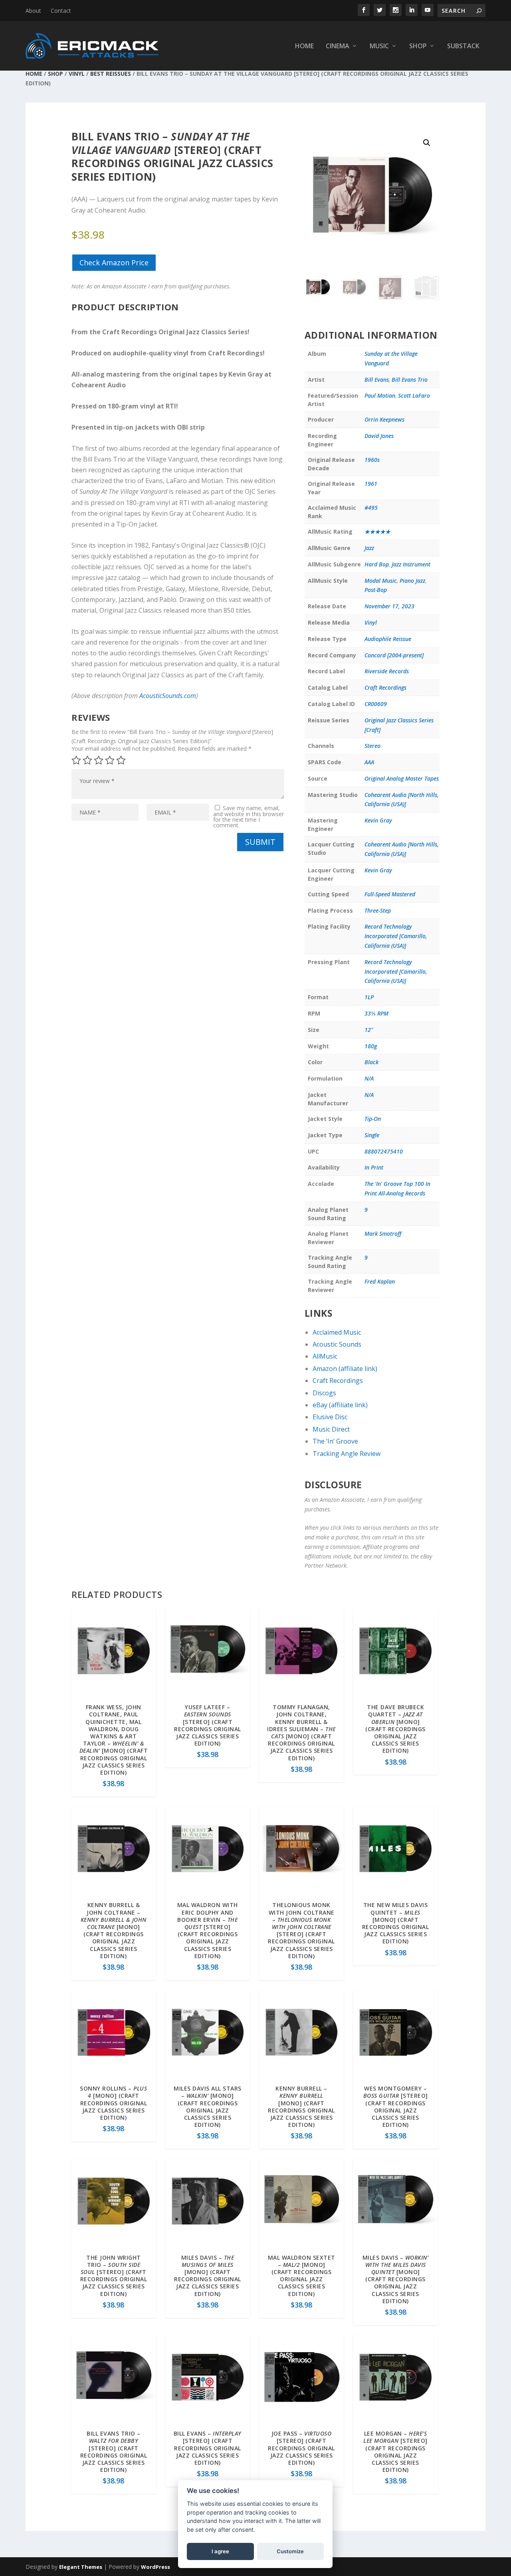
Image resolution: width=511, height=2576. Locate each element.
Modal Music (381, 581)
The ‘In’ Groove (335, 1441)
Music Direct (331, 1429)
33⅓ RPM (376, 1013)
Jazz (369, 548)
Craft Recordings (385, 687)
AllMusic (325, 1356)
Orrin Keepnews (384, 419)
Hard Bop (377, 564)
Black (371, 1062)
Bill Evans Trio (410, 380)
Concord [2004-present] (394, 655)
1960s (372, 460)
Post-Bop (376, 590)
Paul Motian (380, 395)
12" (369, 1030)
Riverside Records (387, 671)
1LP (369, 997)
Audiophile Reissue (388, 639)
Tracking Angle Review (347, 1454)
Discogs (324, 1393)
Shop (418, 46)
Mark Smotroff (383, 1234)
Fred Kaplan (380, 1281)
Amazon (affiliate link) (345, 1369)
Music (379, 46)
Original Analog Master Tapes (402, 778)
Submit (260, 842)
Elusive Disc (330, 1417)
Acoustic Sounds (337, 1344)
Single (372, 1135)
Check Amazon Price (114, 262)
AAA (369, 762)
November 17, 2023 (389, 606)
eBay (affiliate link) (340, 1405)
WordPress (155, 2567)
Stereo (372, 746)
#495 (371, 508)
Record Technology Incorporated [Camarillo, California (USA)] (396, 936)
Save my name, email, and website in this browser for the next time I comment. (249, 817)
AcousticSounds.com (168, 696)
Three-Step (378, 910)
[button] (427, 143)
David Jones (379, 436)
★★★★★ (377, 532)
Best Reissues (111, 74)
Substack (463, 46)
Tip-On (373, 1119)
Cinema (338, 46)
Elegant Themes (81, 2567)
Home (304, 46)
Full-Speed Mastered (390, 894)
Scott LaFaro (414, 395)
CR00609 (376, 704)
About (33, 11)
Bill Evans (377, 380)
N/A (369, 1078)
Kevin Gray (378, 820)
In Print (374, 1167)
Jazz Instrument (411, 564)
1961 (371, 484)
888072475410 (384, 1151)
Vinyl (77, 74)
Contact (61, 11)
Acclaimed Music (337, 1332)
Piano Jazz (412, 581)
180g (371, 1046)
